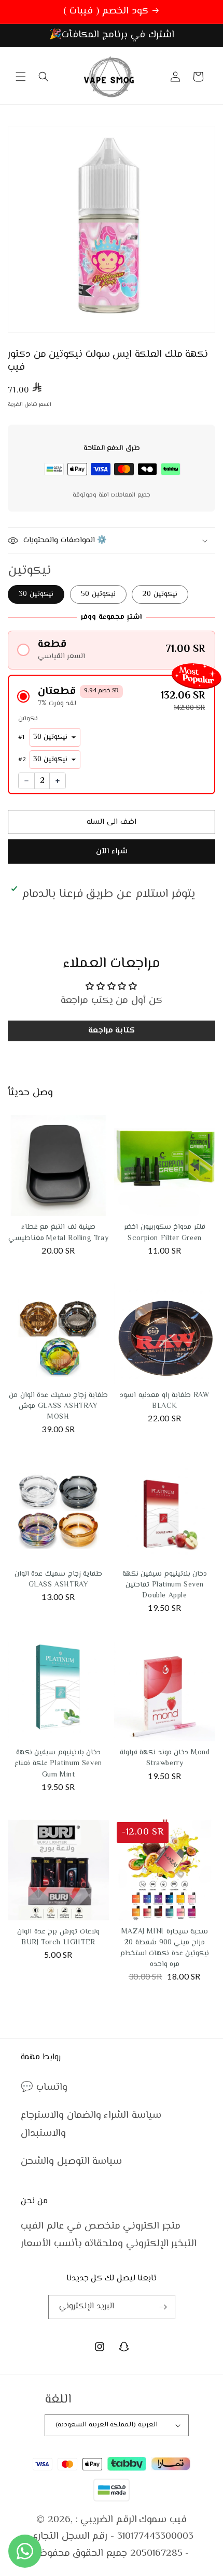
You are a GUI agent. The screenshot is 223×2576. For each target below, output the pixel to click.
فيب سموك (163, 2520)
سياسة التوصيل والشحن (71, 2162)
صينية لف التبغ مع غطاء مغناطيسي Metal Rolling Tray (58, 1233)
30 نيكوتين (36, 594)
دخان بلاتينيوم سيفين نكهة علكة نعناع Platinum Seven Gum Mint (58, 1764)
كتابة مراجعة (112, 1031)
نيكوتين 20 (160, 594)
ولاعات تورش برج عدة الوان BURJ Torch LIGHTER (58, 1937)
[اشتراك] (163, 2307)
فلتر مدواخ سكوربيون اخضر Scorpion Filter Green (165, 1233)
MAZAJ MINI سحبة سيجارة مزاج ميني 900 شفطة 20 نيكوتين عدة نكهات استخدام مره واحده (165, 1948)
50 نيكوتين (98, 594)
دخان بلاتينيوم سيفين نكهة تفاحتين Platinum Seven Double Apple (165, 1585)
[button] (21, 77)
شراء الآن (112, 852)
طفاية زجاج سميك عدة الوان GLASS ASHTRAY (58, 1580)
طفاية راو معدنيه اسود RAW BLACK (164, 1401)
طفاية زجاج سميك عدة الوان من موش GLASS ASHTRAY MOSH (58, 1406)
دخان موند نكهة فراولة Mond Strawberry (165, 1758)
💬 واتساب (44, 2087)
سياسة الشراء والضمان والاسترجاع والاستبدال (91, 2124)
